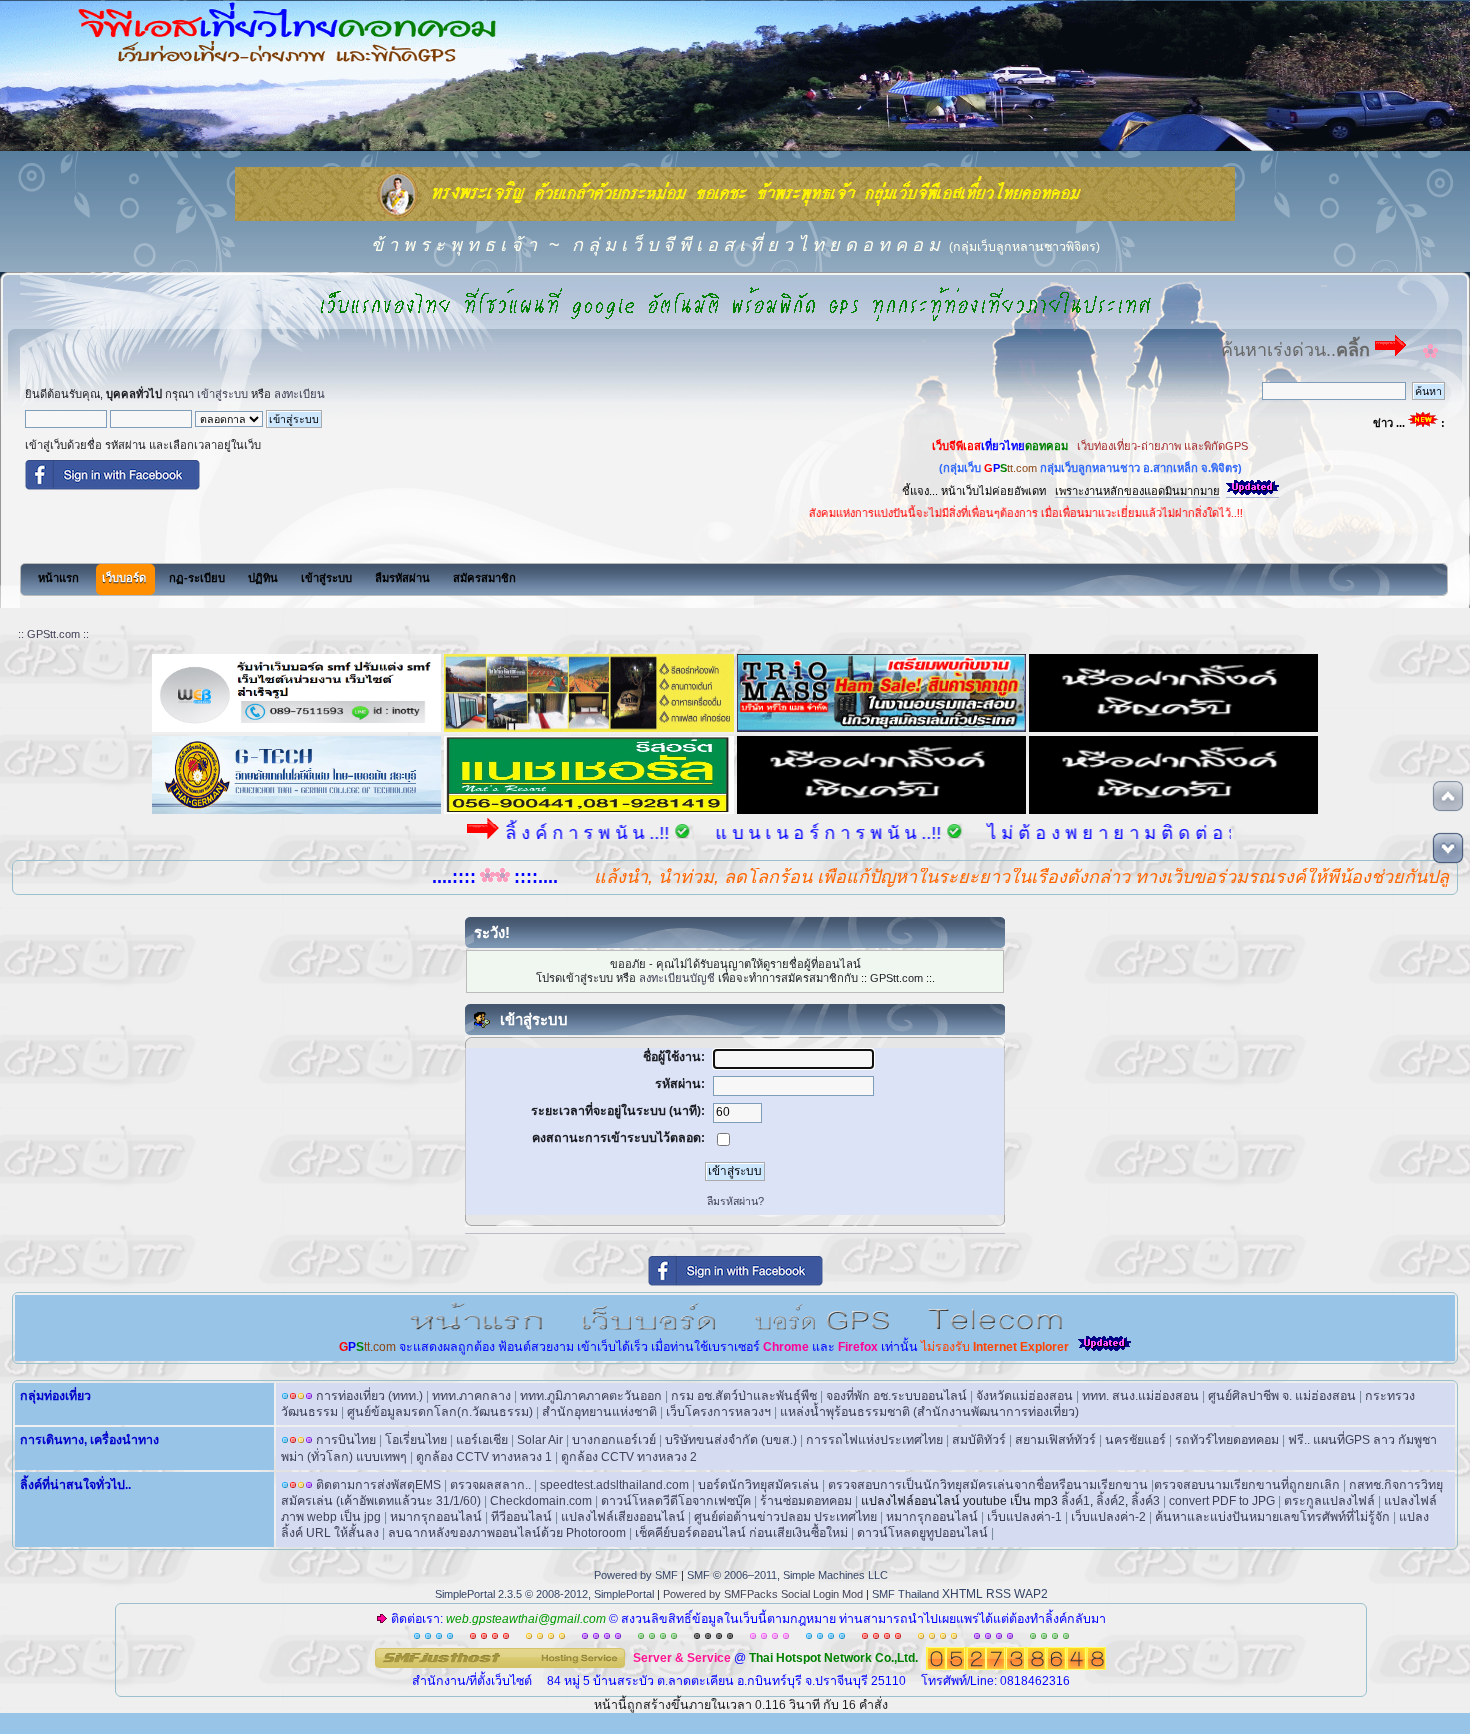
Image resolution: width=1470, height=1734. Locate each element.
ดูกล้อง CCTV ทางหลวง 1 (484, 1457)
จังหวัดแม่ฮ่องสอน (1024, 1396)
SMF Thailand (905, 1594)
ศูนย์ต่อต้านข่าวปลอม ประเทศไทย (785, 1517)
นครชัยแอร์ (1135, 1440)
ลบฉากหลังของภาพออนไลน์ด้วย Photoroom (507, 1533)
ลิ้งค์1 (1075, 1501)
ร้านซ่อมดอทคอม (806, 1501)
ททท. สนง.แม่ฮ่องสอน (1140, 1396)
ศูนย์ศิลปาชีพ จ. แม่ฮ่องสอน (1282, 1396)
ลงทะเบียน (299, 394)
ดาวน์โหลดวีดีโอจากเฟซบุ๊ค (676, 1501)
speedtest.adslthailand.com (614, 1485)
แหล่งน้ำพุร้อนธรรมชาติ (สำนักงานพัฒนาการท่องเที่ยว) (929, 1412)
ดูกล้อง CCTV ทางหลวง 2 (629, 1457)
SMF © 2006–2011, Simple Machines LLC (787, 1575)
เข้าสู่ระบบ (222, 394)
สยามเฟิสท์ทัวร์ (1055, 1440)
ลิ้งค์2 (1110, 1501)
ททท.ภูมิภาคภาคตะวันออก (591, 1396)
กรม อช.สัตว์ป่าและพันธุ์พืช (744, 1396)
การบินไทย (346, 1440)
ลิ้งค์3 (1145, 1501)
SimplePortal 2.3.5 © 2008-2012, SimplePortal (544, 1594)
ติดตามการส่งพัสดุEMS (378, 1485)
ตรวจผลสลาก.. (490, 1485)
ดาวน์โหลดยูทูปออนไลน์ (922, 1533)
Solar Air (540, 1440)
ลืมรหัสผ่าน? (735, 1201)
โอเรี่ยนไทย (416, 1440)
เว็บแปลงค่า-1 (1024, 1517)
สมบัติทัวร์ (979, 1440)
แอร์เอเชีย (482, 1440)
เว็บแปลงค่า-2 (1108, 1517)
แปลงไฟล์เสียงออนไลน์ (623, 1517)
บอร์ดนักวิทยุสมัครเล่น (758, 1485)
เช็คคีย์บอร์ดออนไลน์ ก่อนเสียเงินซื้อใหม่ (741, 1533)
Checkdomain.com (541, 1501)
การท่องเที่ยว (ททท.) (369, 1396)
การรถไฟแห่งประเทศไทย (874, 1440)
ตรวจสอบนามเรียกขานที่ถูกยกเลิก (1247, 1485)
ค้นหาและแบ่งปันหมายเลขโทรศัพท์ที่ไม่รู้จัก (1272, 1517)
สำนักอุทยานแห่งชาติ (599, 1412)
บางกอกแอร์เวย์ (614, 1440)
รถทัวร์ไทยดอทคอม (1227, 1440)
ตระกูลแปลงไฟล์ (1329, 1501)
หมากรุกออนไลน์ (436, 1517)
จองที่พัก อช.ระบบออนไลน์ (896, 1396)
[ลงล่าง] (1448, 848)
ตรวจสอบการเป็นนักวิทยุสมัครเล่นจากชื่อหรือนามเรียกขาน (988, 1485)
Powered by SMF (636, 1575)
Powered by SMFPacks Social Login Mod (763, 1594)
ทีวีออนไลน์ (521, 1517)
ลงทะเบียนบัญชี (677, 978)
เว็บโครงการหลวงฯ (718, 1412)
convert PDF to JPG (1222, 1501)
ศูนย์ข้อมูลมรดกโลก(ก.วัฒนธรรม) (440, 1412)
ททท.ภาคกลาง (471, 1396)
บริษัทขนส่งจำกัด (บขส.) (731, 1440)
